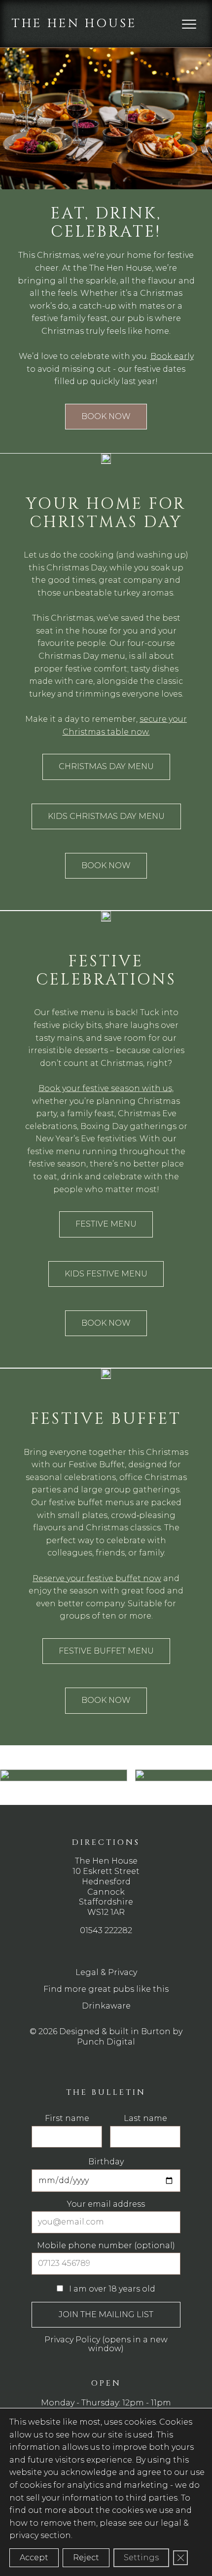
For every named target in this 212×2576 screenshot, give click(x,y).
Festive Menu (106, 1224)
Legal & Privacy (106, 1972)
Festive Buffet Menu (106, 1651)
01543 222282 (106, 1930)
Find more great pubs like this (106, 1989)
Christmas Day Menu (106, 766)
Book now (106, 416)
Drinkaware (106, 2006)
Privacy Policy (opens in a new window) (106, 2344)
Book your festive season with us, (106, 1088)
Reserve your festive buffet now (97, 1578)
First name (67, 2118)
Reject (86, 2558)
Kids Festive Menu (106, 1274)
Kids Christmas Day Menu (106, 816)
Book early (172, 356)
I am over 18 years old (111, 2289)
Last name (145, 2118)
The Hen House (74, 23)
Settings (141, 2558)
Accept (34, 2558)
